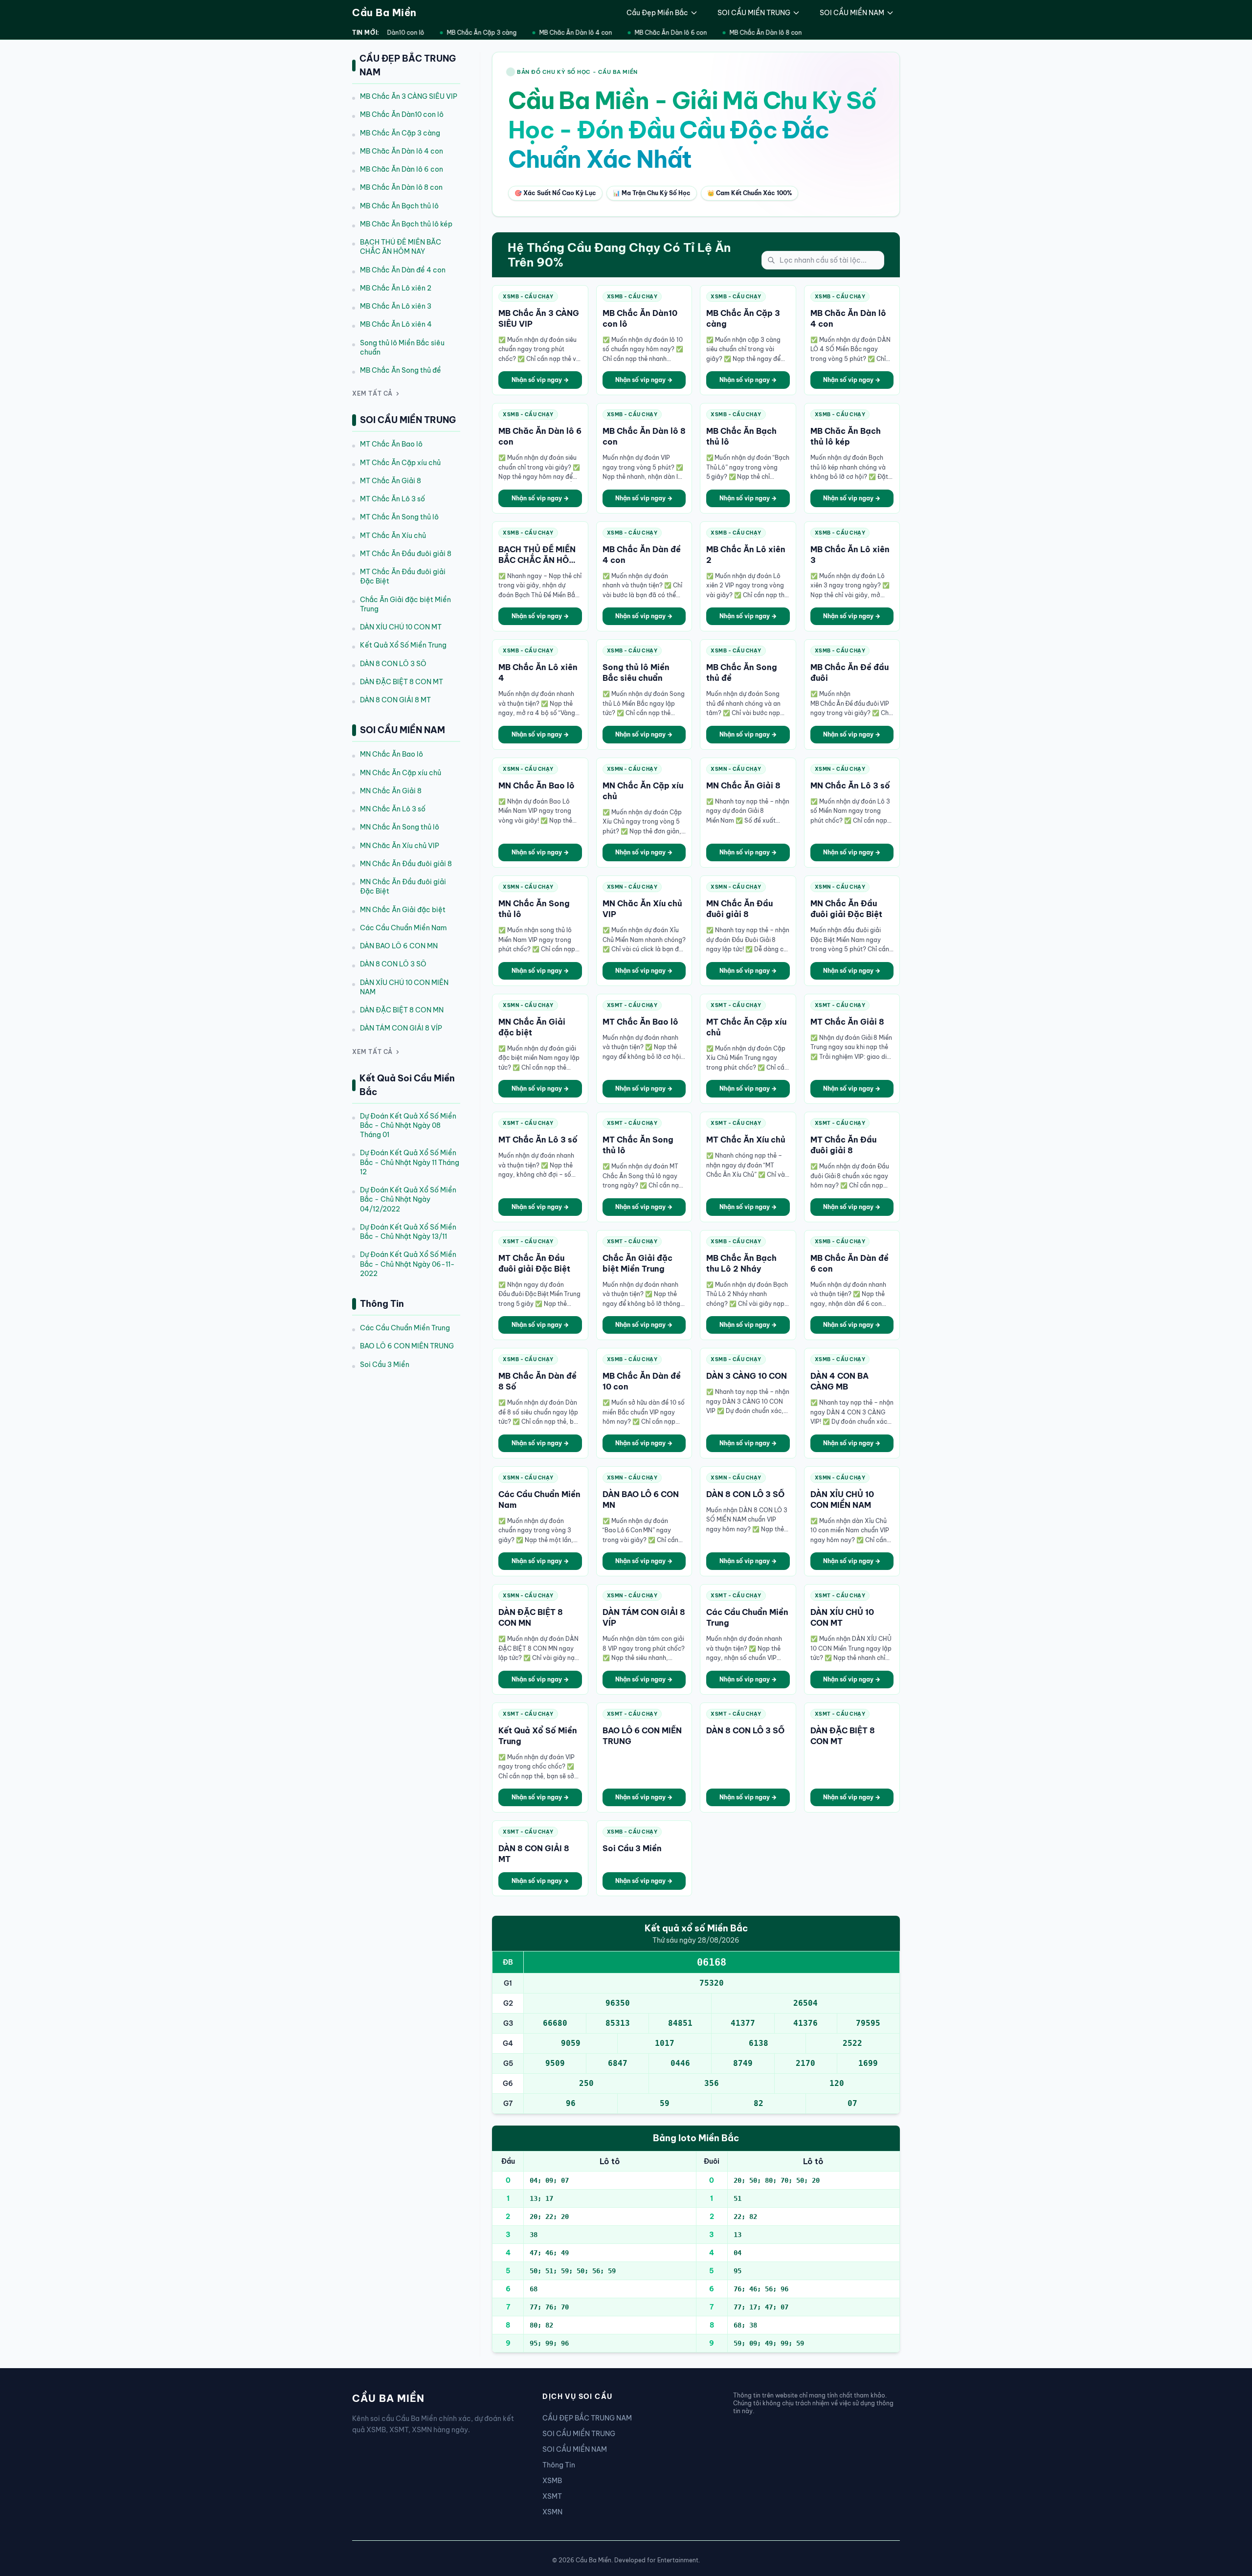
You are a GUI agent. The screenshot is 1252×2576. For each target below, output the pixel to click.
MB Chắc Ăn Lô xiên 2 (396, 288)
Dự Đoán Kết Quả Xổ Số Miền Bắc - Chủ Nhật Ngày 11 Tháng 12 (410, 1162)
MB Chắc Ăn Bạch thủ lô (399, 206)
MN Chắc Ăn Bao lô (391, 754)
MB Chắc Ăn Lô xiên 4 (396, 324)
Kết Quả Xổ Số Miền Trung (403, 645)
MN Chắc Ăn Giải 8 (391, 791)
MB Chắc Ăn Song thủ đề (401, 370)
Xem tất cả (372, 393)
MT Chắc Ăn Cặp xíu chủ (400, 463)
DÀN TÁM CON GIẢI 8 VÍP (401, 1028)
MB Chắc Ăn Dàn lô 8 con (750, 33)
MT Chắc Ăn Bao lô (391, 444)
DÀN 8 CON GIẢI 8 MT (395, 700)
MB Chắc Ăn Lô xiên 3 (396, 306)
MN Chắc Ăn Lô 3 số (393, 809)
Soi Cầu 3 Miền (385, 1365)
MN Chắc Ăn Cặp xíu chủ (401, 773)
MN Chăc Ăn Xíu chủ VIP (400, 846)
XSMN (552, 2512)
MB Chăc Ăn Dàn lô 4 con (560, 33)
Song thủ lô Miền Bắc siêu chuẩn (402, 347)
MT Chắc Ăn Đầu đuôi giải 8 (406, 554)
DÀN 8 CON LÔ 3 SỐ (393, 664)
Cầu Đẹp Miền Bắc (657, 13)
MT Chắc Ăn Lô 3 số (392, 499)
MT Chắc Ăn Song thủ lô (399, 517)
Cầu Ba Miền (384, 12)
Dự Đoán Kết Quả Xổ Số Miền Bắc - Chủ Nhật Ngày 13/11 (408, 1232)
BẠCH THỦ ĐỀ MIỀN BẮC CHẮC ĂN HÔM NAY (401, 247)
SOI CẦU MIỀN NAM (852, 13)
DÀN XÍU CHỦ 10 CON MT (401, 627)
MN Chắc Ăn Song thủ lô (400, 827)
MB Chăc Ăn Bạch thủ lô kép (406, 224)
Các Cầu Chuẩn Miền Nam (403, 928)
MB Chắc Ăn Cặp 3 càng (466, 33)
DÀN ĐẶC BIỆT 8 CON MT (402, 682)
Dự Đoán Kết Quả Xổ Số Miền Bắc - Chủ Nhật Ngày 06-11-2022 (408, 1264)
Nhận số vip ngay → (540, 380)
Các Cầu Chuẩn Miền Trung (405, 1328)
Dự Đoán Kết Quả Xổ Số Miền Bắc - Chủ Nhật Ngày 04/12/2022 (408, 1199)
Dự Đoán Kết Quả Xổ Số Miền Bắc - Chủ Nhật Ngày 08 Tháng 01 (408, 1126)
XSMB (552, 2481)
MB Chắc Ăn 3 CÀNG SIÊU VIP (409, 96)
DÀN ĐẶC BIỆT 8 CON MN (402, 1010)
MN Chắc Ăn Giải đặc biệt (403, 910)
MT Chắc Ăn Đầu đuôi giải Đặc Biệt (403, 576)
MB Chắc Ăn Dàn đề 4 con (403, 270)
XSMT (552, 2496)
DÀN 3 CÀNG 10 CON (747, 1376)
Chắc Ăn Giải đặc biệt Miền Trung (405, 604)
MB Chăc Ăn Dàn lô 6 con (655, 33)
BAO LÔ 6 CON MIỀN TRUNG (407, 1346)
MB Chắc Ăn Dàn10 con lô (402, 114)
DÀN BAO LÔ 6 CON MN (399, 946)
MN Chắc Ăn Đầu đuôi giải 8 (406, 864)
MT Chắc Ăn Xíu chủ (393, 536)
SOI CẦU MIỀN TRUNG (754, 13)
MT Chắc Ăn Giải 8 (391, 481)
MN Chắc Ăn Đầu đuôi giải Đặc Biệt (403, 886)
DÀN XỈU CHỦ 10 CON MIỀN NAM (404, 987)
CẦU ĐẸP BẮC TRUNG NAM (587, 2418)
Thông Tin (559, 2465)
